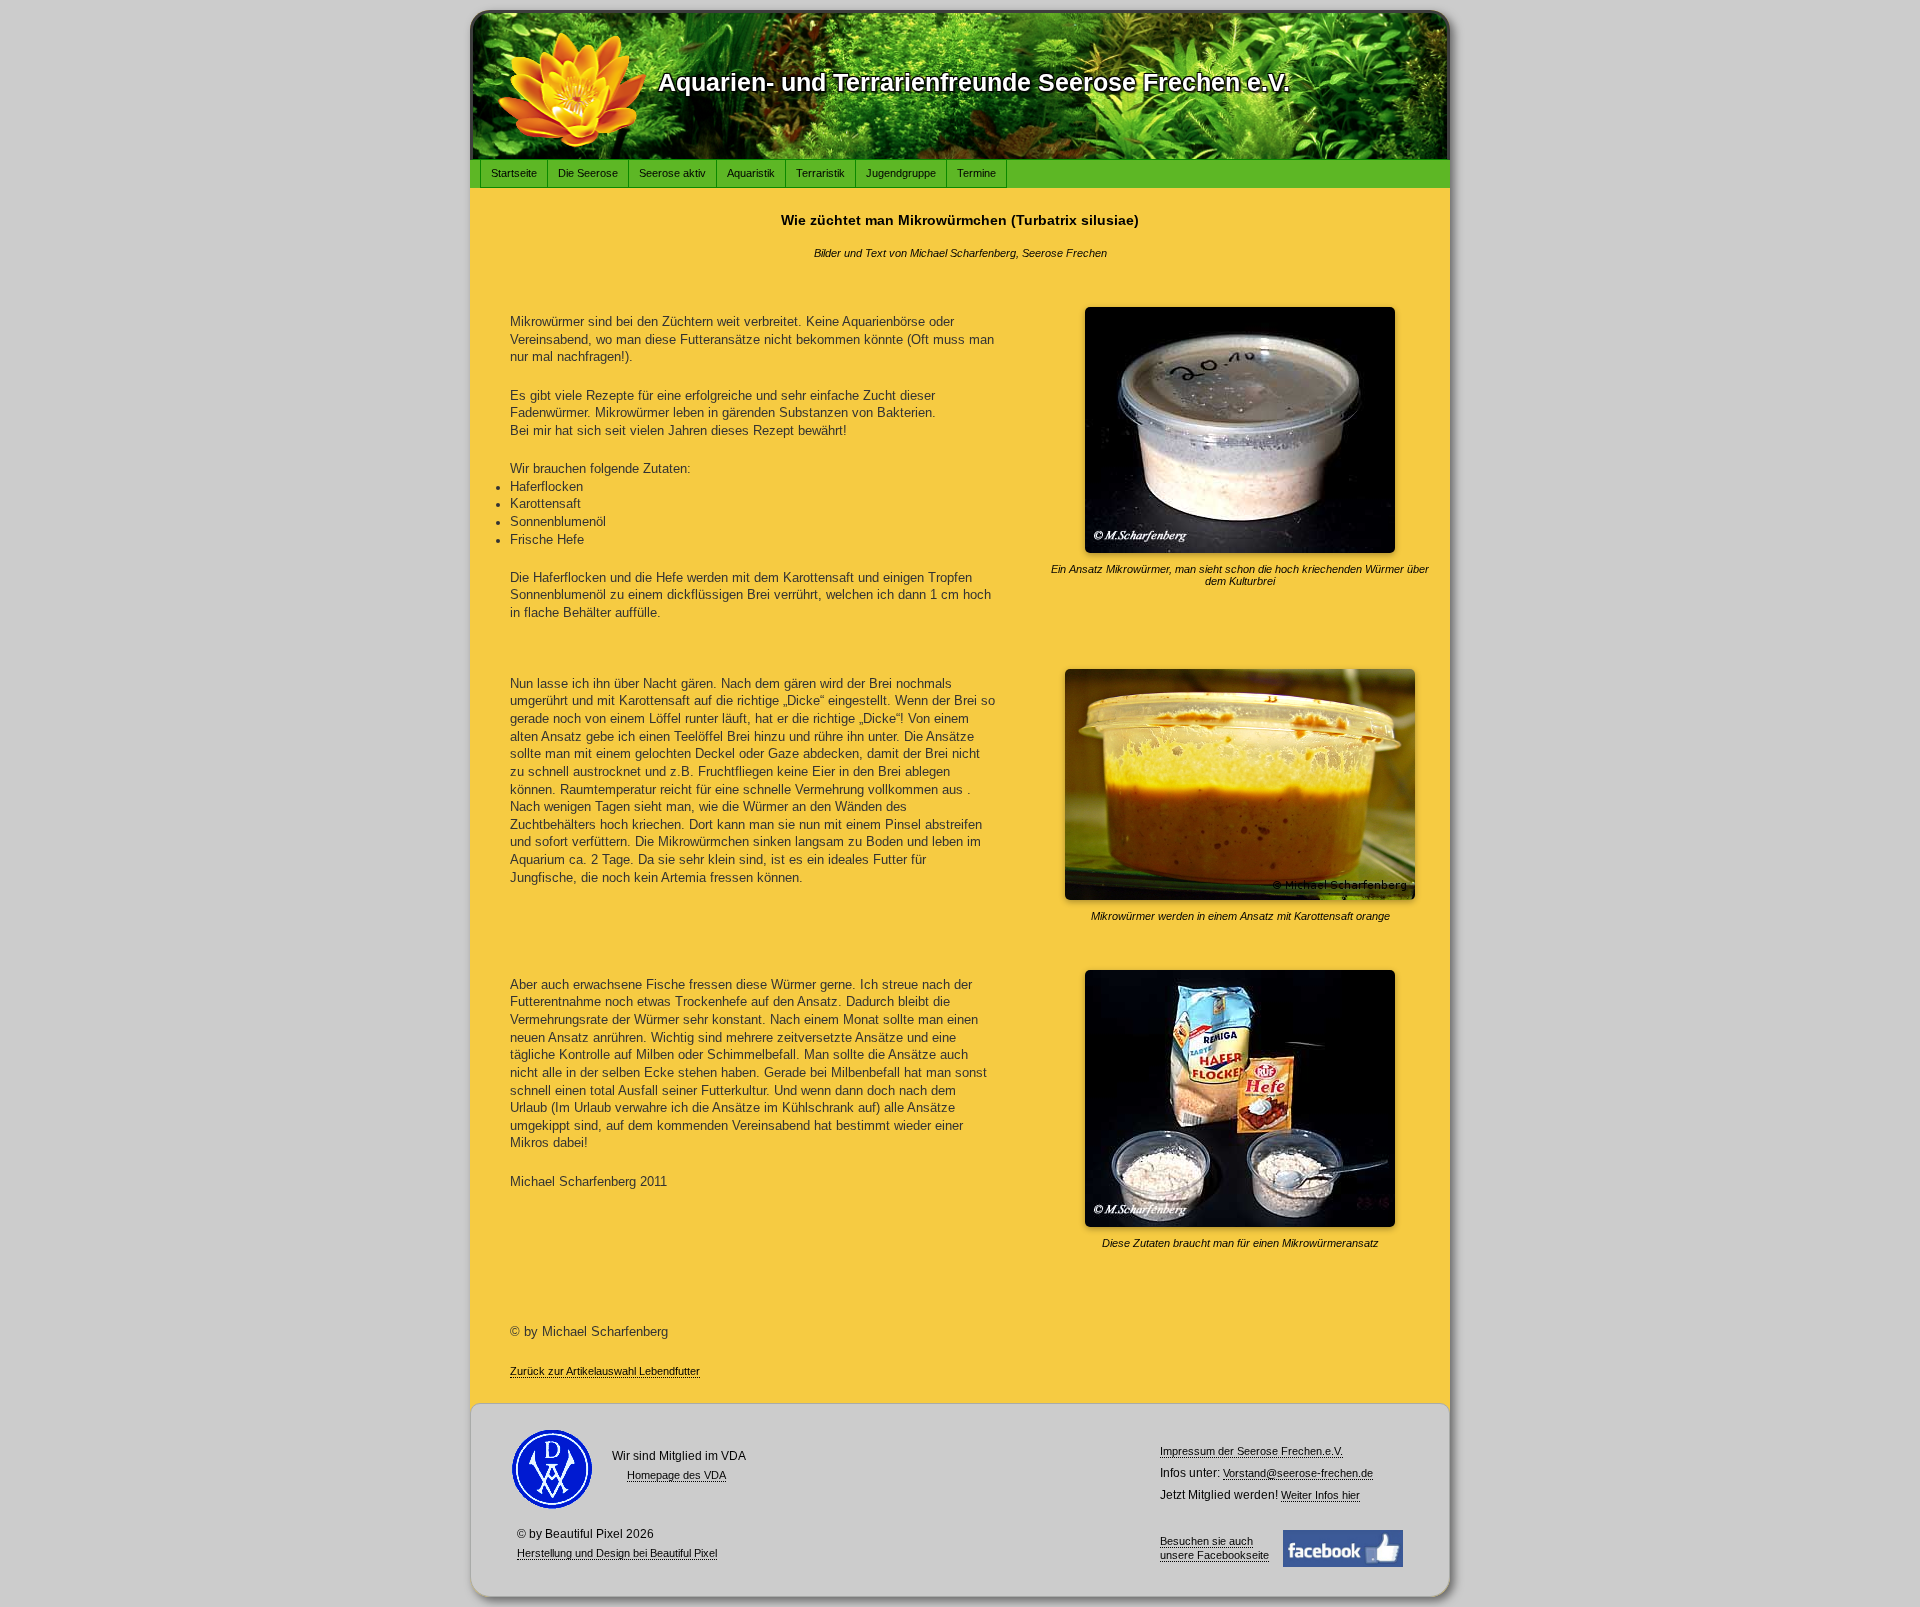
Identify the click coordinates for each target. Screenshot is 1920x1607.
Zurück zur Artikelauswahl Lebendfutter (605, 1371)
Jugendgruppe (901, 173)
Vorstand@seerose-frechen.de (1298, 1473)
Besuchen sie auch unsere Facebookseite (1214, 1548)
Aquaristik (751, 173)
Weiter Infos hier (1320, 1495)
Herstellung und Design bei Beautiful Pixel (617, 1553)
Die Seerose (588, 173)
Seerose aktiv (672, 173)
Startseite (514, 173)
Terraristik (820, 173)
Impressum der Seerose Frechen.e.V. (1251, 1451)
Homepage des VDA (676, 1475)
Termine (976, 173)
